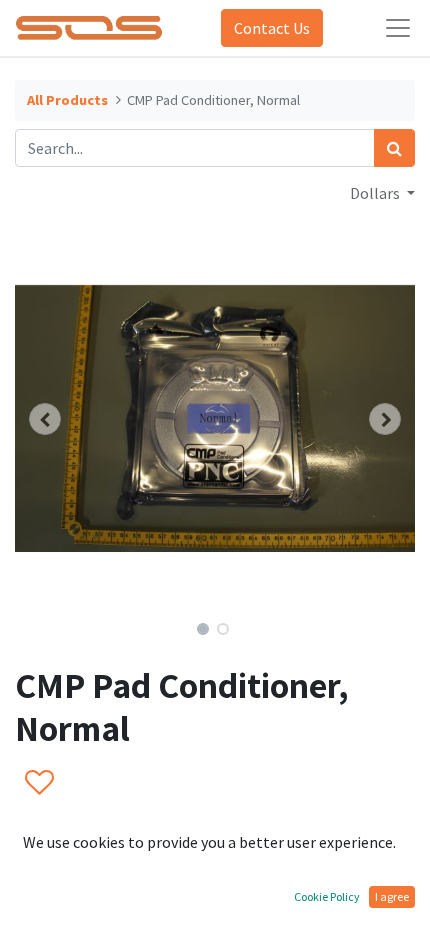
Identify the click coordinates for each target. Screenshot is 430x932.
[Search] (394, 148)
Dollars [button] (376, 193)
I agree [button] (392, 896)
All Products (67, 100)
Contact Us (272, 28)
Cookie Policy (327, 896)
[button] (45, 419)
